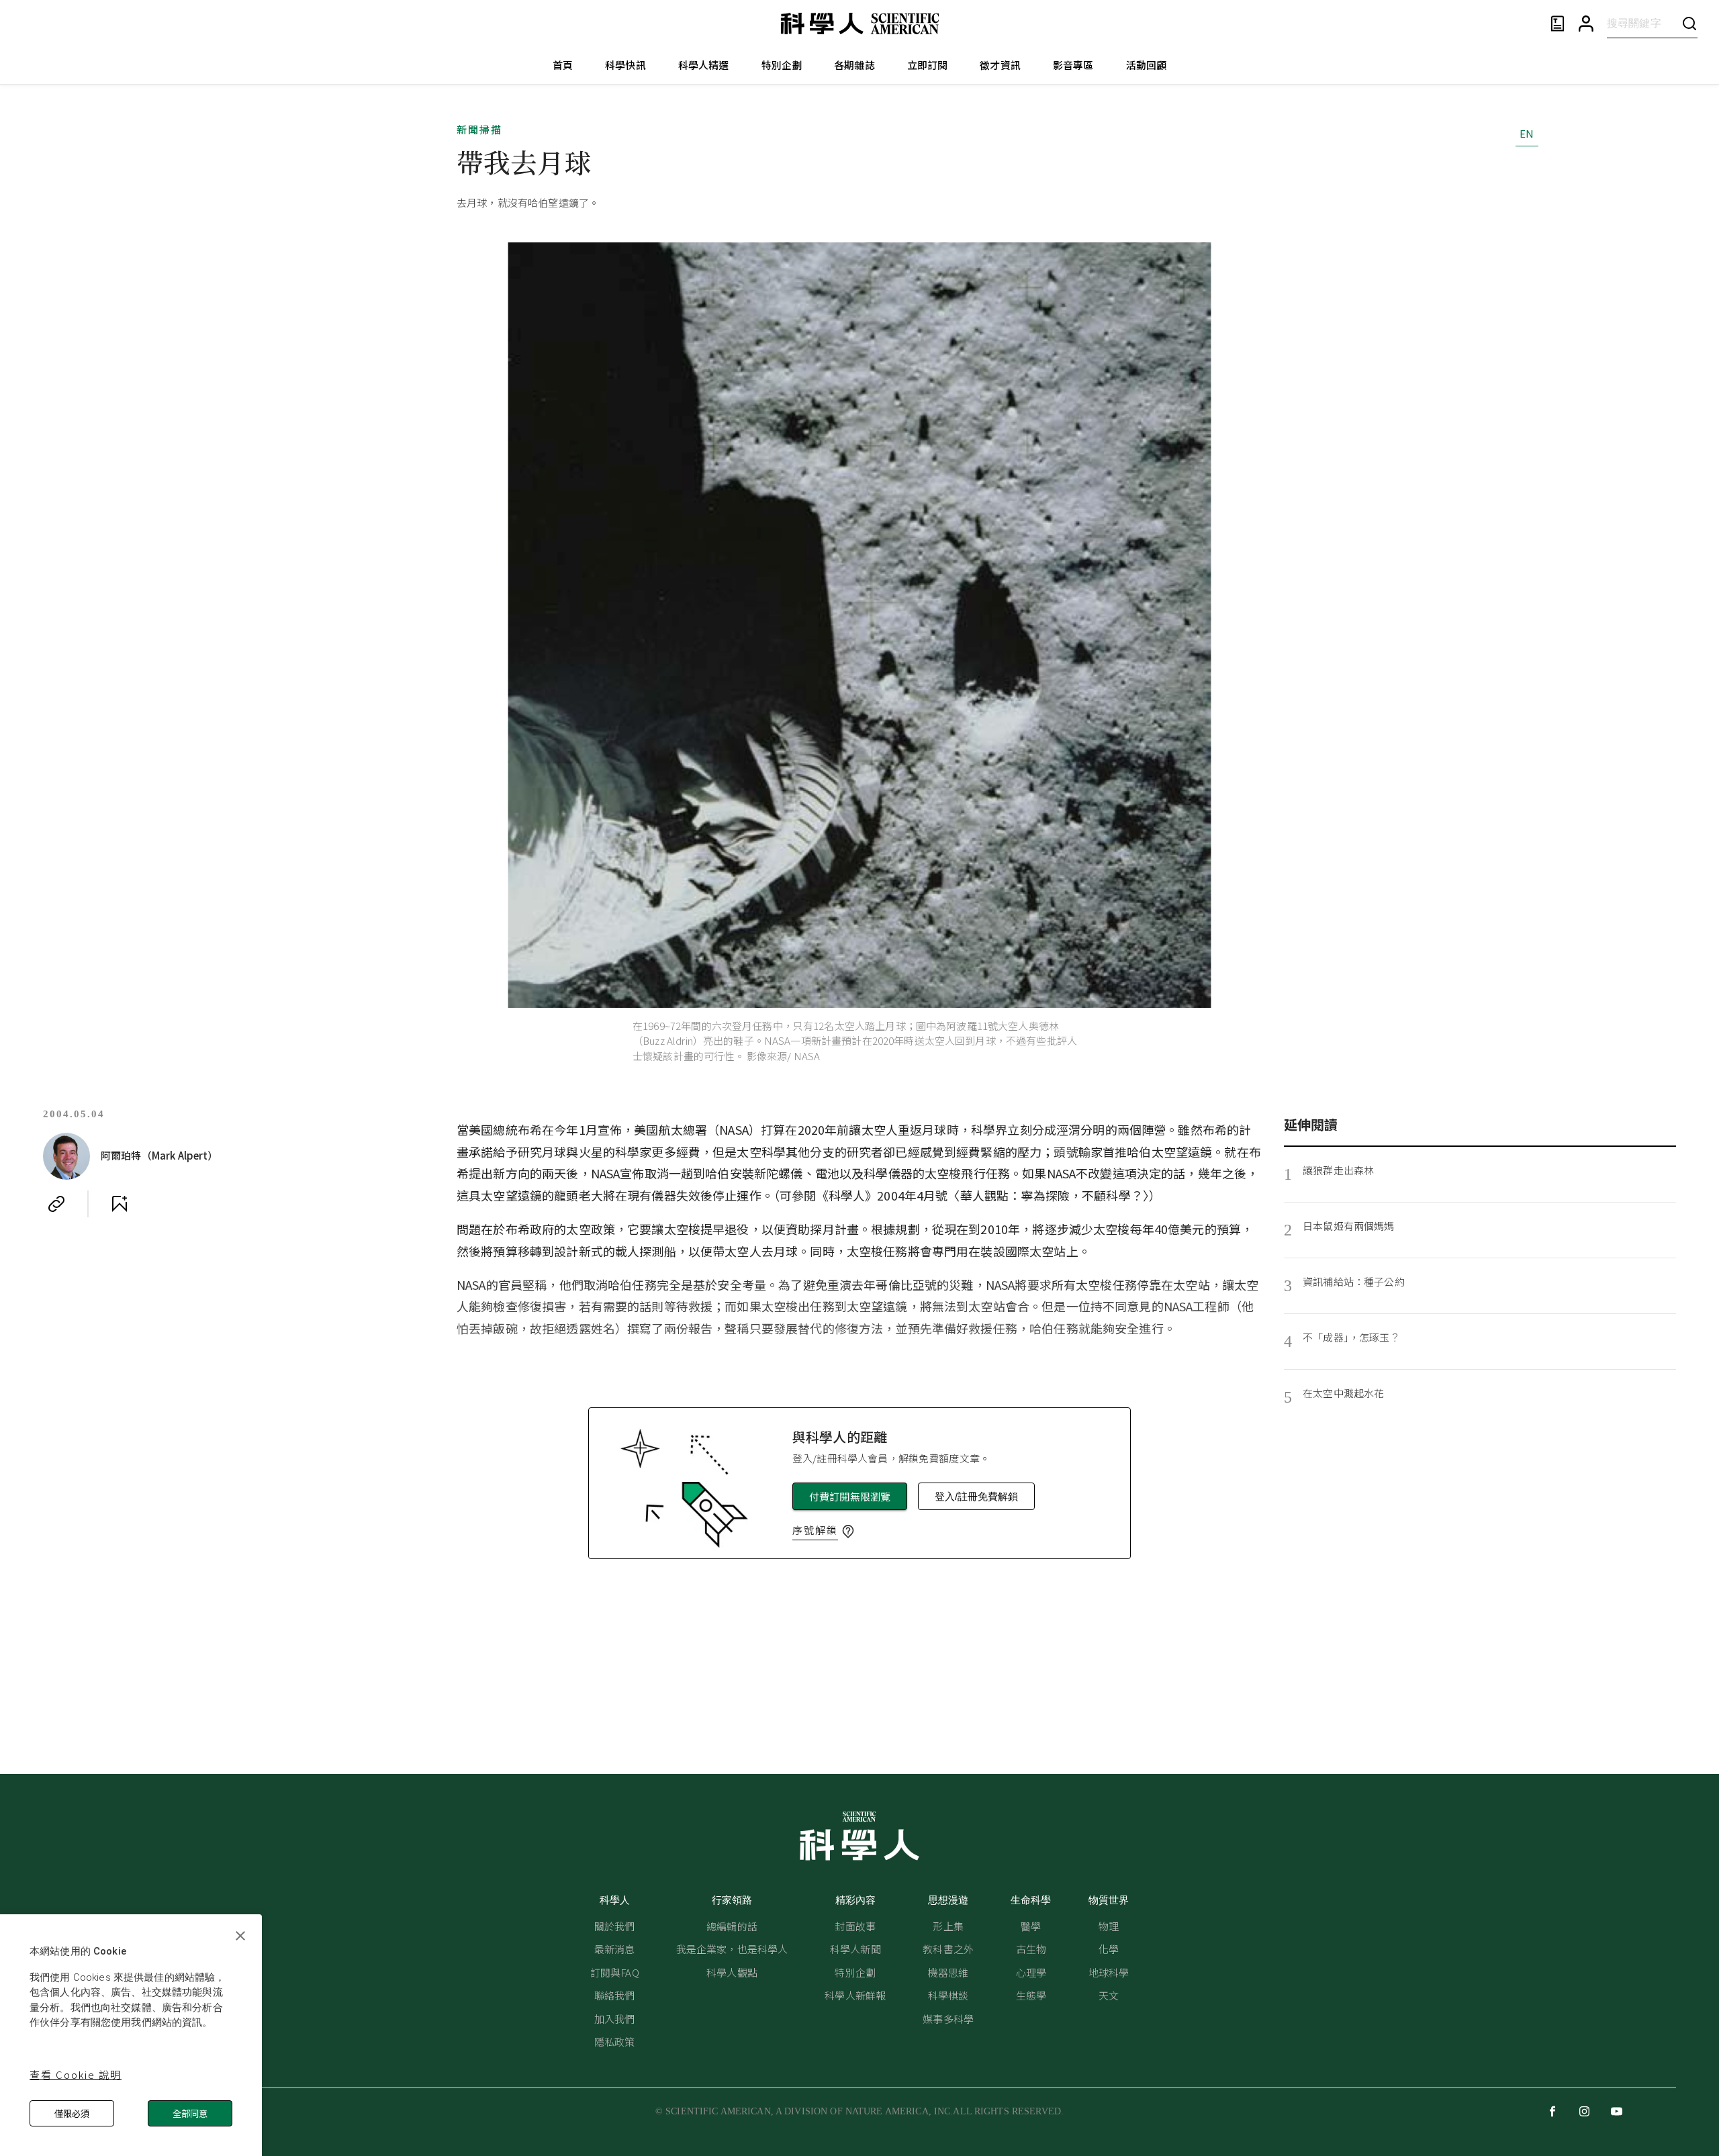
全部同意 (190, 2113)
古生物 (1031, 1949)
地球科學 (1109, 1972)
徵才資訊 (1000, 65)
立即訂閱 (928, 65)
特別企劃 (782, 65)
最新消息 (615, 1949)
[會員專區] (1586, 24)
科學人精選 (704, 65)
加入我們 (615, 2019)
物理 (1109, 1926)
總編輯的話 (732, 1926)
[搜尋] (1689, 23)
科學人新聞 (855, 1949)
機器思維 (948, 1972)
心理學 (1031, 1972)
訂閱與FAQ (615, 1972)
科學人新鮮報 (855, 1995)
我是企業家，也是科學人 (732, 1949)
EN (1527, 133)
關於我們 (615, 1926)
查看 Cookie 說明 (76, 2074)
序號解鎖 (815, 1530)
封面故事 (855, 1926)
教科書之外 (948, 1949)
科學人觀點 (732, 1972)
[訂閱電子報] (1558, 24)
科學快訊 (625, 65)
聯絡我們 (615, 1995)
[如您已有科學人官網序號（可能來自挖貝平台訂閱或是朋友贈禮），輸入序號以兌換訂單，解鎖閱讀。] (848, 1532)
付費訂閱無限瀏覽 (850, 1496)
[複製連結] (56, 1204)
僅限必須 (72, 2113)
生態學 (1031, 1995)
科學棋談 (948, 1995)
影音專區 (1073, 65)
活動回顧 (1147, 65)
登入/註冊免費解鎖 (976, 1496)
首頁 (563, 65)
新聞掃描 (479, 129)
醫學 (1031, 1926)
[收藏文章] (120, 1204)
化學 (1109, 1949)
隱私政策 (615, 2042)
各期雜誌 (854, 65)
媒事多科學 (948, 2019)
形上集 (948, 1926)
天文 (1109, 1995)
